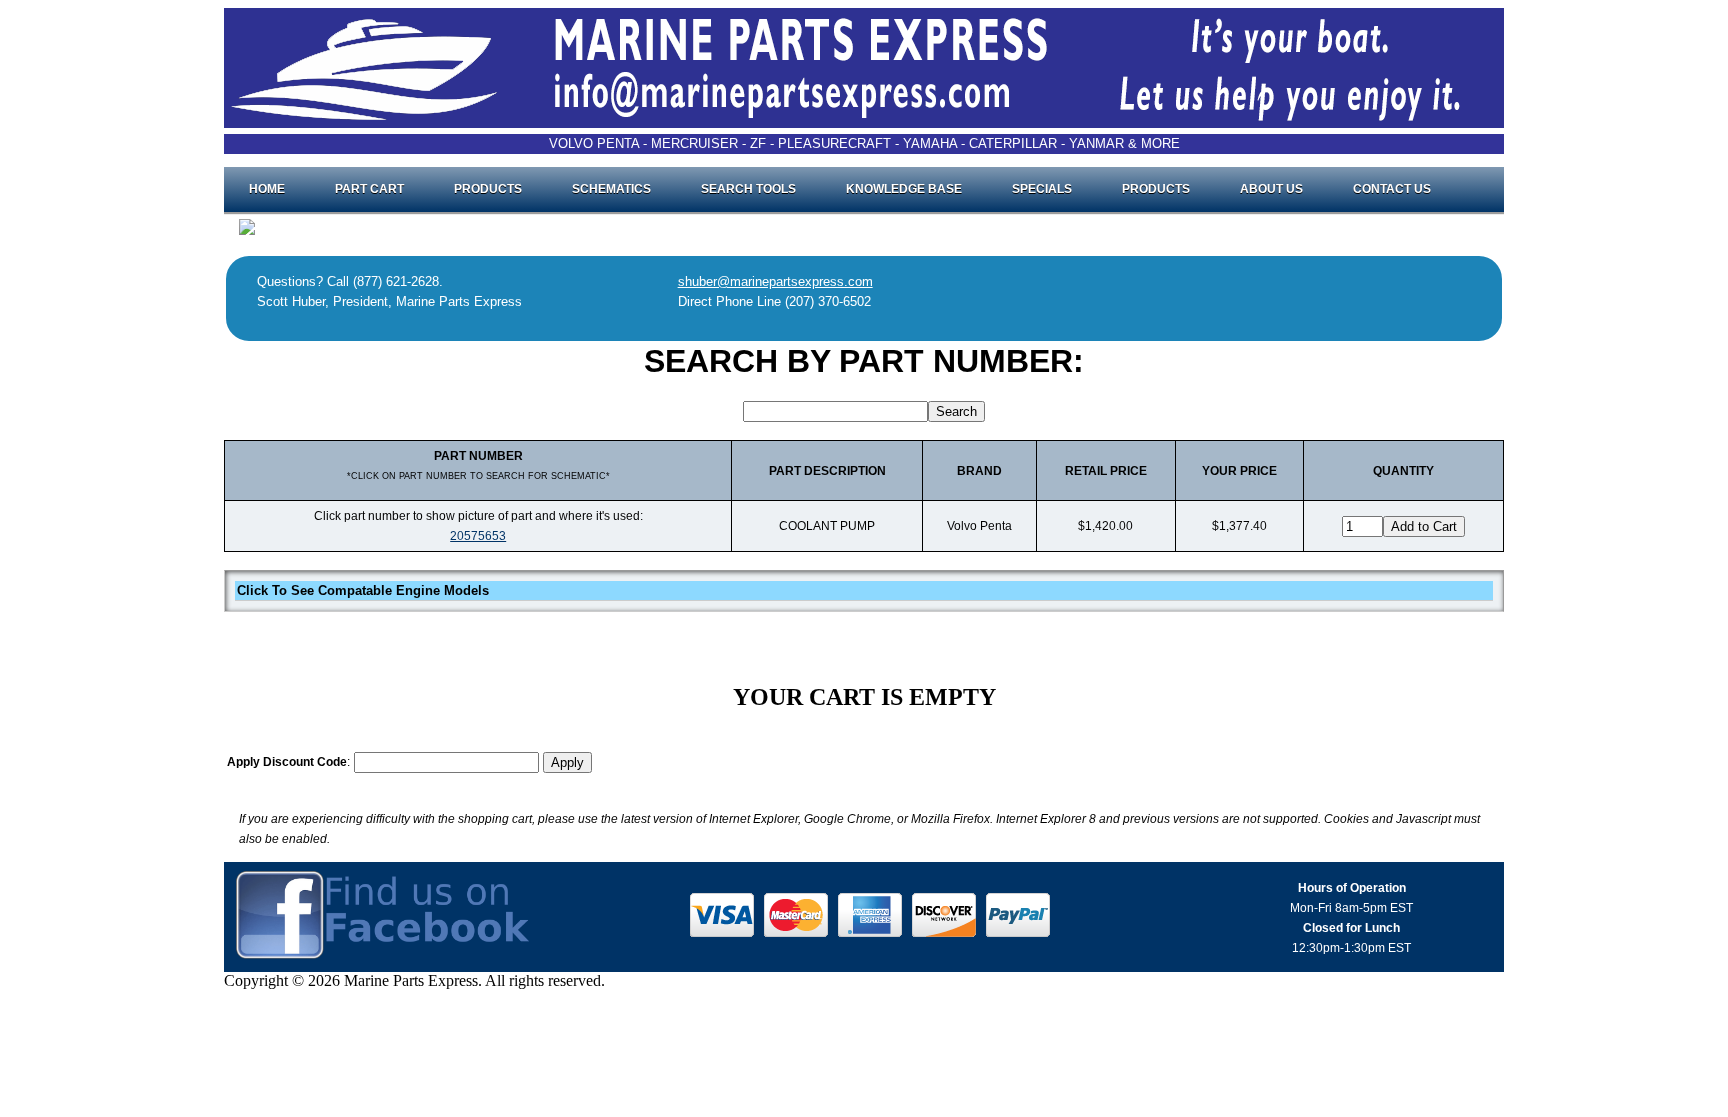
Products (488, 189)
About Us (1271, 189)
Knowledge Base (904, 189)
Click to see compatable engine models (363, 590)
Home (267, 189)
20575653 (478, 536)
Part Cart (369, 189)
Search (956, 411)
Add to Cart (1424, 526)
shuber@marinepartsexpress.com (775, 281)
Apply (567, 762)
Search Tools (748, 189)
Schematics (611, 189)
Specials (1042, 189)
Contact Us (1392, 189)
